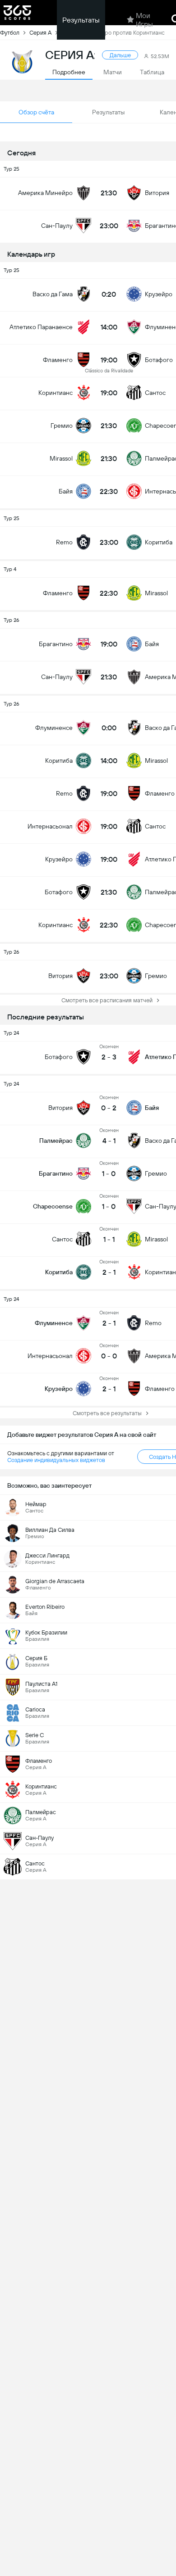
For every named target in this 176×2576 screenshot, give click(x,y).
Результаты (81, 20)
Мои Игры (144, 20)
